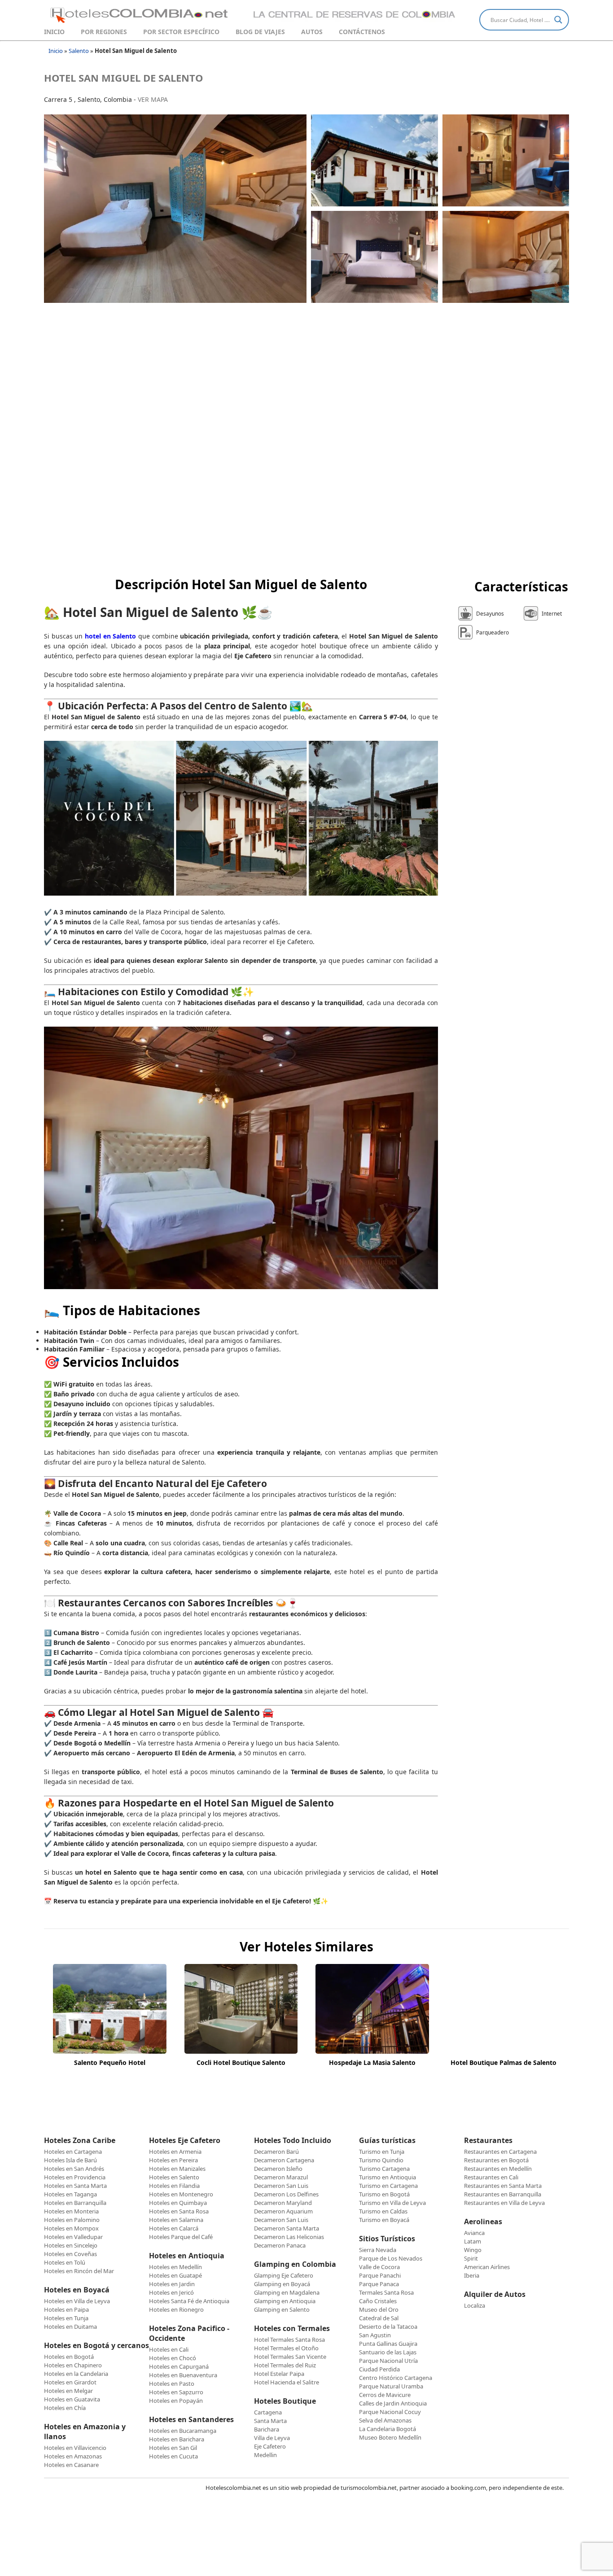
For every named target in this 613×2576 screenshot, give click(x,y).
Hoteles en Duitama (70, 2327)
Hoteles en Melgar (68, 2391)
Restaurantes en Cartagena (500, 2152)
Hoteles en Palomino (72, 2220)
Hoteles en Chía (65, 2408)
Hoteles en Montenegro (181, 2194)
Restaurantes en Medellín (498, 2169)
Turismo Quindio (381, 2160)
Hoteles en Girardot (70, 2382)
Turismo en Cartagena (388, 2186)
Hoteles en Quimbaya (178, 2203)
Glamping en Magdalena (287, 2292)
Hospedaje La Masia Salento (372, 2062)
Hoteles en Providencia (75, 2177)
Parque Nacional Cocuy (390, 2412)
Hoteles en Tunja (66, 2318)
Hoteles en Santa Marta (75, 2186)
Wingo (473, 2250)
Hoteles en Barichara (177, 2439)
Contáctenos (362, 32)
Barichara (267, 2429)
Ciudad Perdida (379, 2369)
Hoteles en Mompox (71, 2228)
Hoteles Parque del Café (181, 2237)
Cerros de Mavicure (385, 2395)
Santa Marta (270, 2421)
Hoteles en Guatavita (72, 2399)
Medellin (265, 2455)
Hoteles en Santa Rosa (179, 2211)
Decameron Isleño (278, 2169)
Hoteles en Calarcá (174, 2228)
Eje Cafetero (270, 2446)
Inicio (54, 32)
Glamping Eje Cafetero (284, 2275)
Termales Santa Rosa (386, 2292)
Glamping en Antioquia (285, 2301)
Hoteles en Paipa (66, 2309)
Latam (473, 2241)
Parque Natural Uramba (391, 2386)
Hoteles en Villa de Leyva (77, 2301)
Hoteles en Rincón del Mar (79, 2271)
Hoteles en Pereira (173, 2160)
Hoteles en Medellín (175, 2267)
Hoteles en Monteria (71, 2211)
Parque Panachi (380, 2275)
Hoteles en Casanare (71, 2465)
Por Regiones (104, 32)
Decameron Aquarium (283, 2211)
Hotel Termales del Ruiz (285, 2365)
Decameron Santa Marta (287, 2228)
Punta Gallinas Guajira (388, 2344)
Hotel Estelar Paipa (279, 2374)
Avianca (474, 2233)
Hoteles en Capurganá (179, 2366)
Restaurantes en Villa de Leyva (504, 2203)
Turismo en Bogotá (384, 2194)
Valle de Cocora (379, 2267)
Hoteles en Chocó (173, 2358)
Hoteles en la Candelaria (76, 2374)
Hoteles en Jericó (171, 2292)
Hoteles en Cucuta (173, 2456)
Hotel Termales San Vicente (290, 2357)
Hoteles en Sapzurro (176, 2392)
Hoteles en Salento (174, 2177)
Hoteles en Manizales (177, 2169)
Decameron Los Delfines (286, 2194)
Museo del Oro (379, 2309)
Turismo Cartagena (384, 2169)
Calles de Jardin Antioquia (393, 2403)
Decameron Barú (276, 2152)
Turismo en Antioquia (388, 2177)
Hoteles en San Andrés (74, 2169)
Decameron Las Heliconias (289, 2237)
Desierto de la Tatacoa (388, 2327)
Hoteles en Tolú (65, 2262)
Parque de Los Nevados (391, 2258)
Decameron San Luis (281, 2186)
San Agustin (375, 2335)
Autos (312, 32)
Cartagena (268, 2412)
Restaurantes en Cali (491, 2177)
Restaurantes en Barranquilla (503, 2194)
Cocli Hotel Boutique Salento (241, 2062)
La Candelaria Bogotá (388, 2429)
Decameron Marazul (281, 2177)
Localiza (475, 2305)
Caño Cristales (378, 2301)
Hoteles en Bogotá (69, 2357)
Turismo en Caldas (383, 2211)
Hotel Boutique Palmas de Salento (504, 2062)
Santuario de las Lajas (388, 2352)
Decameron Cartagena (284, 2160)
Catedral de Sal (379, 2318)
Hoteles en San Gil (173, 2448)
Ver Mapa (153, 99)
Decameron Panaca (280, 2245)
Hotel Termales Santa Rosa (289, 2340)
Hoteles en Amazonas (73, 2456)
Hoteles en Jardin (172, 2284)
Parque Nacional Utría (388, 2361)
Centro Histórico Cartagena (396, 2378)
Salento (79, 51)
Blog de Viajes (260, 32)
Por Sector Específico (181, 32)
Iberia (472, 2275)
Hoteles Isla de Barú (70, 2160)
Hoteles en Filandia (174, 2186)
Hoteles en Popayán (176, 2401)
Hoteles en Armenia (175, 2152)
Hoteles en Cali (169, 2349)
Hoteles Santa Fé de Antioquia (189, 2301)
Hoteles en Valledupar (73, 2237)
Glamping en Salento (282, 2309)
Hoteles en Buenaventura (183, 2375)
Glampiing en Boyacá (282, 2284)
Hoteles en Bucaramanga (183, 2431)
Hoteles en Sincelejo (71, 2245)
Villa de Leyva (272, 2438)
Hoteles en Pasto (172, 2384)
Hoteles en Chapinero (73, 2365)
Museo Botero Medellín (390, 2437)
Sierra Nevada (378, 2250)
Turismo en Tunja (382, 2152)
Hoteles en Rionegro (176, 2309)
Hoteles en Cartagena (73, 2152)
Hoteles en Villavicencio (75, 2448)
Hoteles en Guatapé (175, 2275)
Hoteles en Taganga (70, 2194)
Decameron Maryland (283, 2203)
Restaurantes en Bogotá (496, 2160)
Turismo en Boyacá (384, 2220)
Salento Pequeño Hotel (110, 2062)
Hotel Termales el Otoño (286, 2348)
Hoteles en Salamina (176, 2220)
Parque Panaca (379, 2284)
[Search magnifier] (558, 20)
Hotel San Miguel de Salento (124, 78)
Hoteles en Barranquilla (75, 2203)
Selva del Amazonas (385, 2420)
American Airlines (487, 2267)
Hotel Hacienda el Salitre (287, 2382)
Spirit (471, 2258)
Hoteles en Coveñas (70, 2254)
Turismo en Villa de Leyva (392, 2203)
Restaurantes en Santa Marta (503, 2186)
